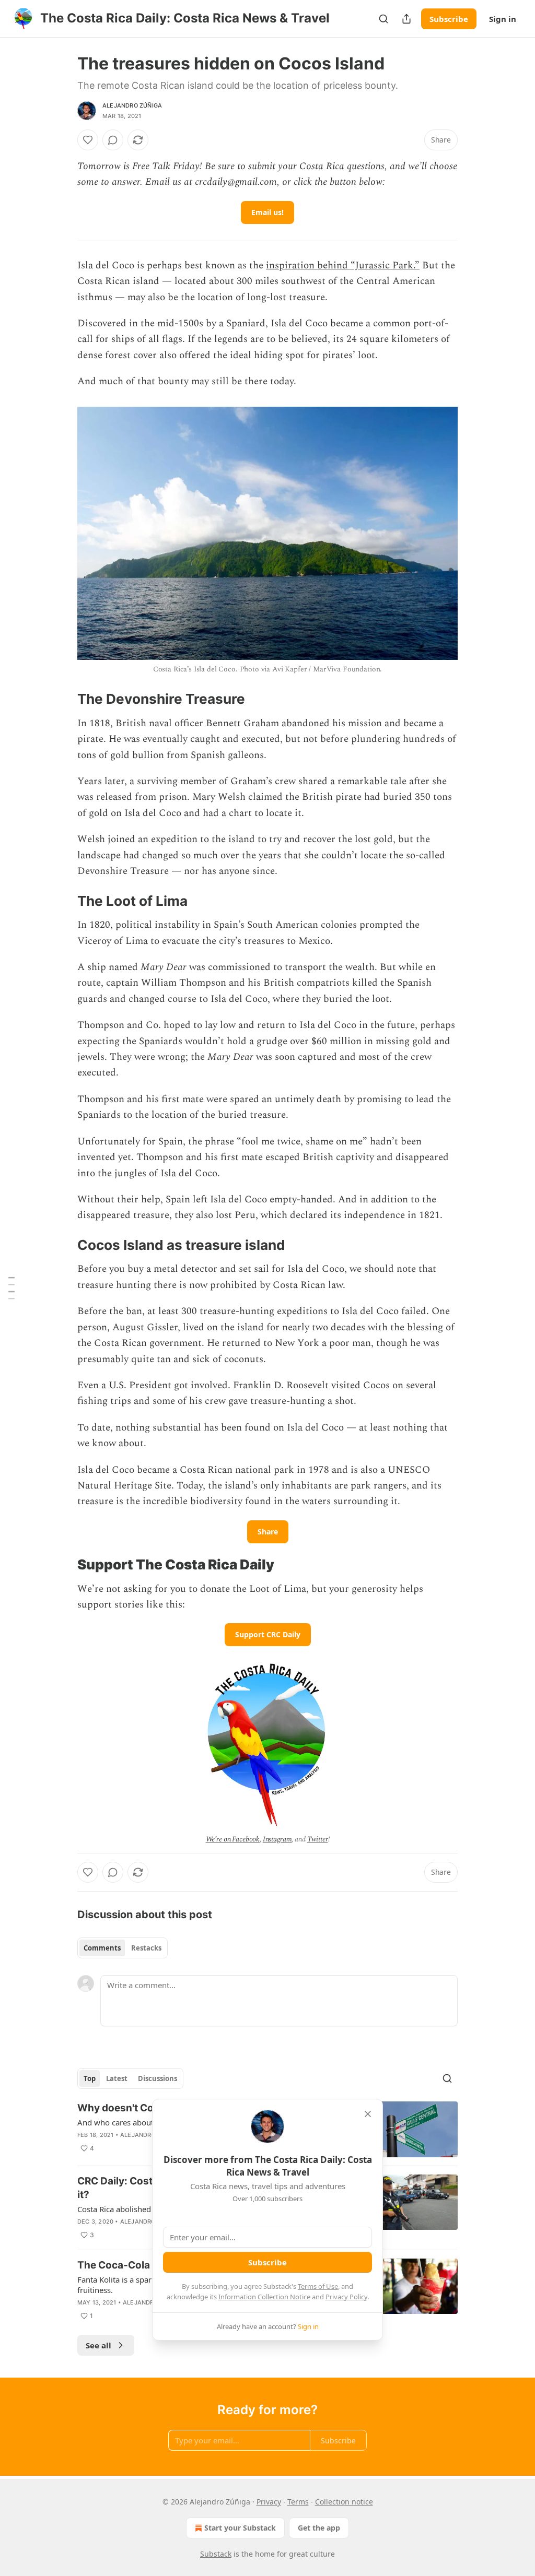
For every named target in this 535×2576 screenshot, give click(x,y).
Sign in (503, 19)
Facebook (246, 1839)
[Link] (63, 699)
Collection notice (344, 2502)
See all (98, 2345)
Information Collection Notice (264, 2297)
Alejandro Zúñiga (132, 105)
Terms (298, 2502)
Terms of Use (318, 2286)
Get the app (319, 2528)
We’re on (219, 1839)
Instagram (277, 1839)
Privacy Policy (346, 2297)
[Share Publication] (406, 19)
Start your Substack (240, 2528)
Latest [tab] (117, 2078)
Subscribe (449, 19)
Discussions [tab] (158, 2078)
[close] (368, 2114)
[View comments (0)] (113, 140)
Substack (216, 2554)
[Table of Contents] (11, 1288)
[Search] (383, 19)
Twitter (318, 1839)
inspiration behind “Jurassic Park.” (343, 265)
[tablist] (123, 1948)
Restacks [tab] (146, 1948)
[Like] (88, 140)
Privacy (269, 2502)
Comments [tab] (102, 1948)
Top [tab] (90, 2078)
